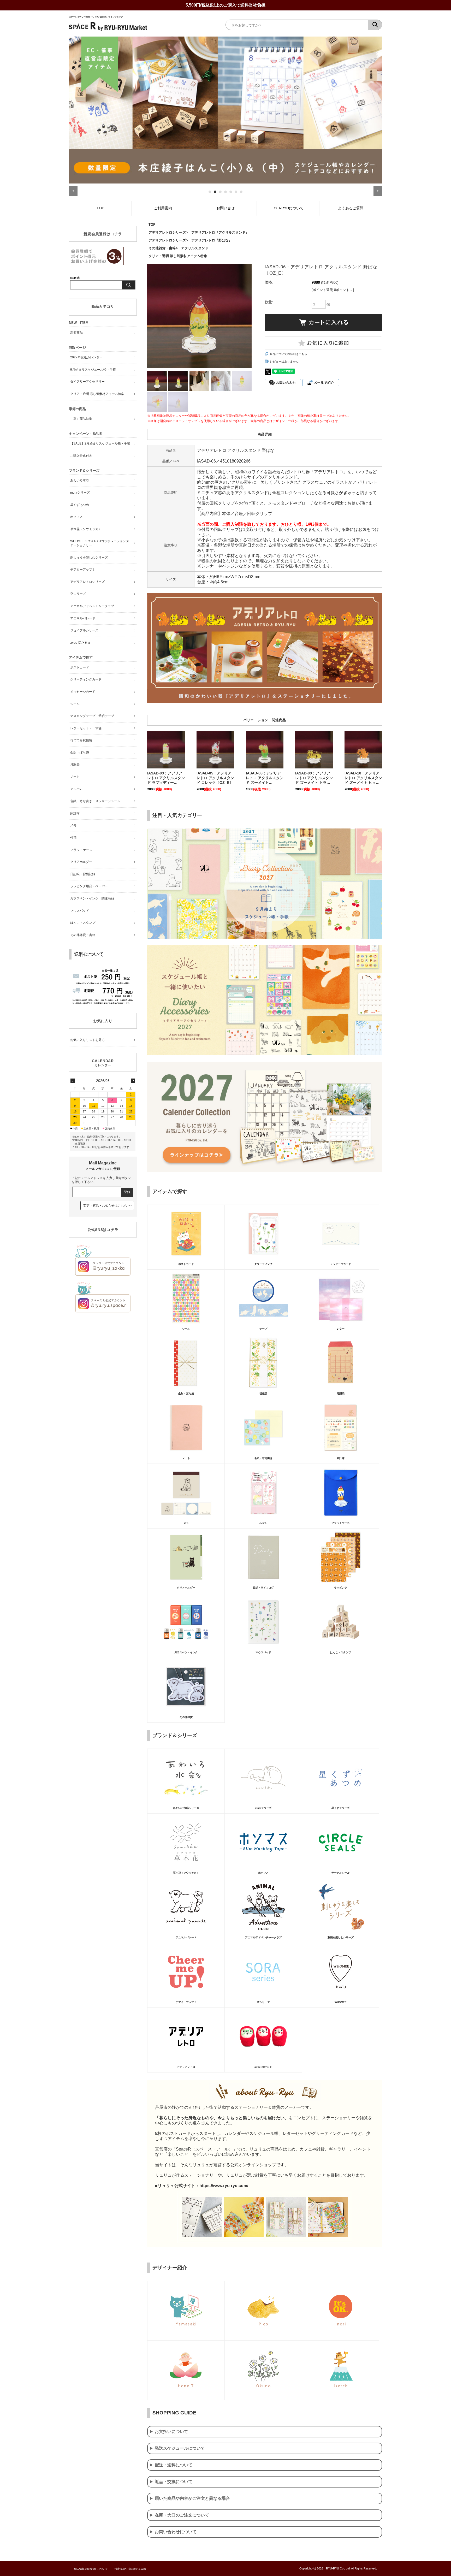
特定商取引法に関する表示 (130, 2569)
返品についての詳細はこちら (289, 354)
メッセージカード (83, 692)
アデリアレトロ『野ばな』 (212, 240)
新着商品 (76, 333)
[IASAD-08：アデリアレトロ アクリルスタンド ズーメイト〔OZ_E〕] (265, 750)
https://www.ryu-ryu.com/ (224, 2186)
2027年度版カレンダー (86, 357)
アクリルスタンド (195, 248)
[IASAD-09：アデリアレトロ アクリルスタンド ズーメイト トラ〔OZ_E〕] (314, 750)
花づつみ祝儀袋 (81, 740)
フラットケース (81, 850)
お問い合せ (225, 208)
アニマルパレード (83, 618)
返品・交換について (174, 2482)
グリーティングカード (86, 679)
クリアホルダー (81, 862)
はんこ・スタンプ (83, 923)
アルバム (76, 789)
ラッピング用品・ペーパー (89, 886)
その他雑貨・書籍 (162, 248)
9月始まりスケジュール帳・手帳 (93, 370)
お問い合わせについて (176, 2532)
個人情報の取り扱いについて (91, 2569)
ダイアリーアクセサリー (87, 382)
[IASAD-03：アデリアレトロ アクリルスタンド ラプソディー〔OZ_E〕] (166, 750)
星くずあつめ (80, 505)
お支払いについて (171, 2432)
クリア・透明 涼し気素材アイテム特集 (178, 256)
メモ (73, 825)
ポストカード (80, 667)
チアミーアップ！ (83, 570)
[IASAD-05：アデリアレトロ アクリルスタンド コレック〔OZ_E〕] (215, 750)
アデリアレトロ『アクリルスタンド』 (220, 232)
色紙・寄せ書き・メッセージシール (95, 801)
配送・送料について (174, 2465)
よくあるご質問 (351, 208)
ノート (75, 777)
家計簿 (75, 813)
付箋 (73, 838)
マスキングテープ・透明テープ (92, 716)
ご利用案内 (163, 208)
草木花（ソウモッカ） (86, 529)
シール (75, 704)
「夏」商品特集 (81, 419)
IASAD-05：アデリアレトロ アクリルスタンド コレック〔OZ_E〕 (215, 778)
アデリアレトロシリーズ (167, 232)
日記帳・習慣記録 (83, 874)
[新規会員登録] (96, 264)
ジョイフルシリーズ (84, 630)
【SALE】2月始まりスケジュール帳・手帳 (100, 443)
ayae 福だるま (80, 643)
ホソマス (76, 517)
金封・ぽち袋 (80, 753)
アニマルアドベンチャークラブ (92, 606)
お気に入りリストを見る (87, 1040)
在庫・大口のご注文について (182, 2515)
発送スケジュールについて (180, 2448)
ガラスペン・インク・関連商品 (92, 898)
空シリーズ (78, 594)
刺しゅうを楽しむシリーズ (89, 558)
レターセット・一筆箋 (86, 728)
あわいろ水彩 (80, 480)
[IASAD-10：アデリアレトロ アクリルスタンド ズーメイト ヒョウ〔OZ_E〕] (363, 750)
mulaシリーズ (80, 493)
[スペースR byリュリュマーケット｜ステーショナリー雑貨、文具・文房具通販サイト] (108, 30)
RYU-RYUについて (288, 208)
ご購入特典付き (81, 456)
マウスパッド (80, 911)
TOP (100, 208)
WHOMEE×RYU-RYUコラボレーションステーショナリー (100, 543)
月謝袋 (75, 765)
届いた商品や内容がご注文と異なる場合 (192, 2498)
